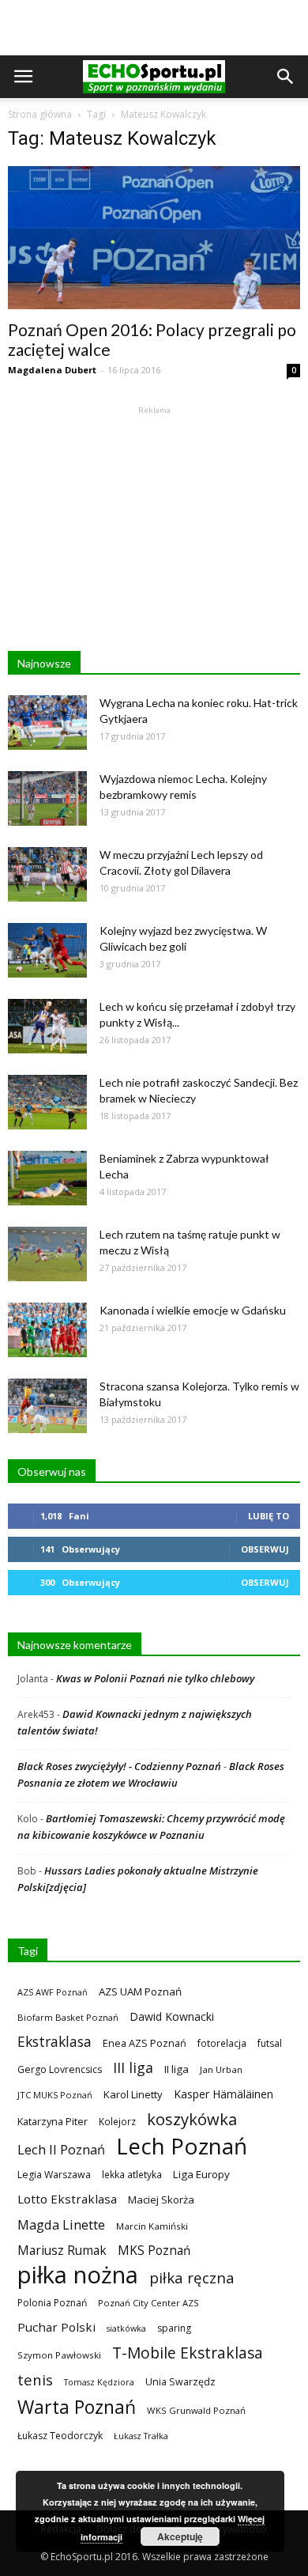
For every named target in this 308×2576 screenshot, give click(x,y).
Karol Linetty (133, 2094)
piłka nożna (78, 2275)
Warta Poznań (77, 2407)
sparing (174, 2328)
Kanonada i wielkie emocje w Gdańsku (193, 1310)
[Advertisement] (154, 28)
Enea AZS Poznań (145, 2043)
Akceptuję (180, 2536)
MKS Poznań (154, 2251)
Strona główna (40, 114)
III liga (133, 2068)
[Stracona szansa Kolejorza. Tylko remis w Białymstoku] (47, 1406)
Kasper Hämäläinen (223, 2094)
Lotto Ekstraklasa (67, 2199)
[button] (286, 77)
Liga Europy (201, 2174)
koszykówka (192, 2119)
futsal (270, 2043)
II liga (177, 2069)
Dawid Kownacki (172, 2016)
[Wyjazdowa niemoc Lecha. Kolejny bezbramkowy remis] (47, 798)
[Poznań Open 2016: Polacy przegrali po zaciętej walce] (154, 238)
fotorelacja (222, 2043)
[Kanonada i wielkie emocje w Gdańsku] (47, 1330)
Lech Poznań (182, 2146)
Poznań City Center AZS (148, 2303)
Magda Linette (61, 2224)
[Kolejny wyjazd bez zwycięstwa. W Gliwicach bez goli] (47, 950)
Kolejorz (117, 2121)
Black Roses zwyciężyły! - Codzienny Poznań (119, 1766)
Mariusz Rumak (62, 2251)
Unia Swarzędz (180, 2382)
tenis (35, 2379)
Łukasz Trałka (141, 2436)
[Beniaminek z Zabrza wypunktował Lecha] (47, 1178)
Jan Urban (221, 2069)
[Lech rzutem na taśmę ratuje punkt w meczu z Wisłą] (47, 1254)
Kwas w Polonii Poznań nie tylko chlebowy (155, 1678)
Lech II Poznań (61, 2149)
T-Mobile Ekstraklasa (188, 2353)
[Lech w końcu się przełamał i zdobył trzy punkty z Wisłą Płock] (47, 1026)
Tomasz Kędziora (99, 2382)
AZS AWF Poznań (53, 1992)
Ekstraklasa (54, 2042)
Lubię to (269, 1516)
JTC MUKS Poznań (55, 2095)
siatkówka (126, 2328)
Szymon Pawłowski (59, 2355)
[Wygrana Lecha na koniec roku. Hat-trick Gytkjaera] (47, 722)
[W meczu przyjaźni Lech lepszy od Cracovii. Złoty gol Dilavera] (47, 874)
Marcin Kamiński (152, 2226)
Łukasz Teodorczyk (60, 2436)
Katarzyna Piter (53, 2121)
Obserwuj (265, 1549)
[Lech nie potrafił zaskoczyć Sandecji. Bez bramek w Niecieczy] (47, 1102)
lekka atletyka (132, 2174)
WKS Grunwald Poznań (196, 2410)
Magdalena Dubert (52, 370)
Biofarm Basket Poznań (68, 2017)
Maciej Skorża (161, 2200)
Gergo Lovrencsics (60, 2069)
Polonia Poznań (52, 2303)
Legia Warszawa (54, 2175)
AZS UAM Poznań (140, 1992)
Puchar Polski (56, 2327)
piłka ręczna (192, 2277)
